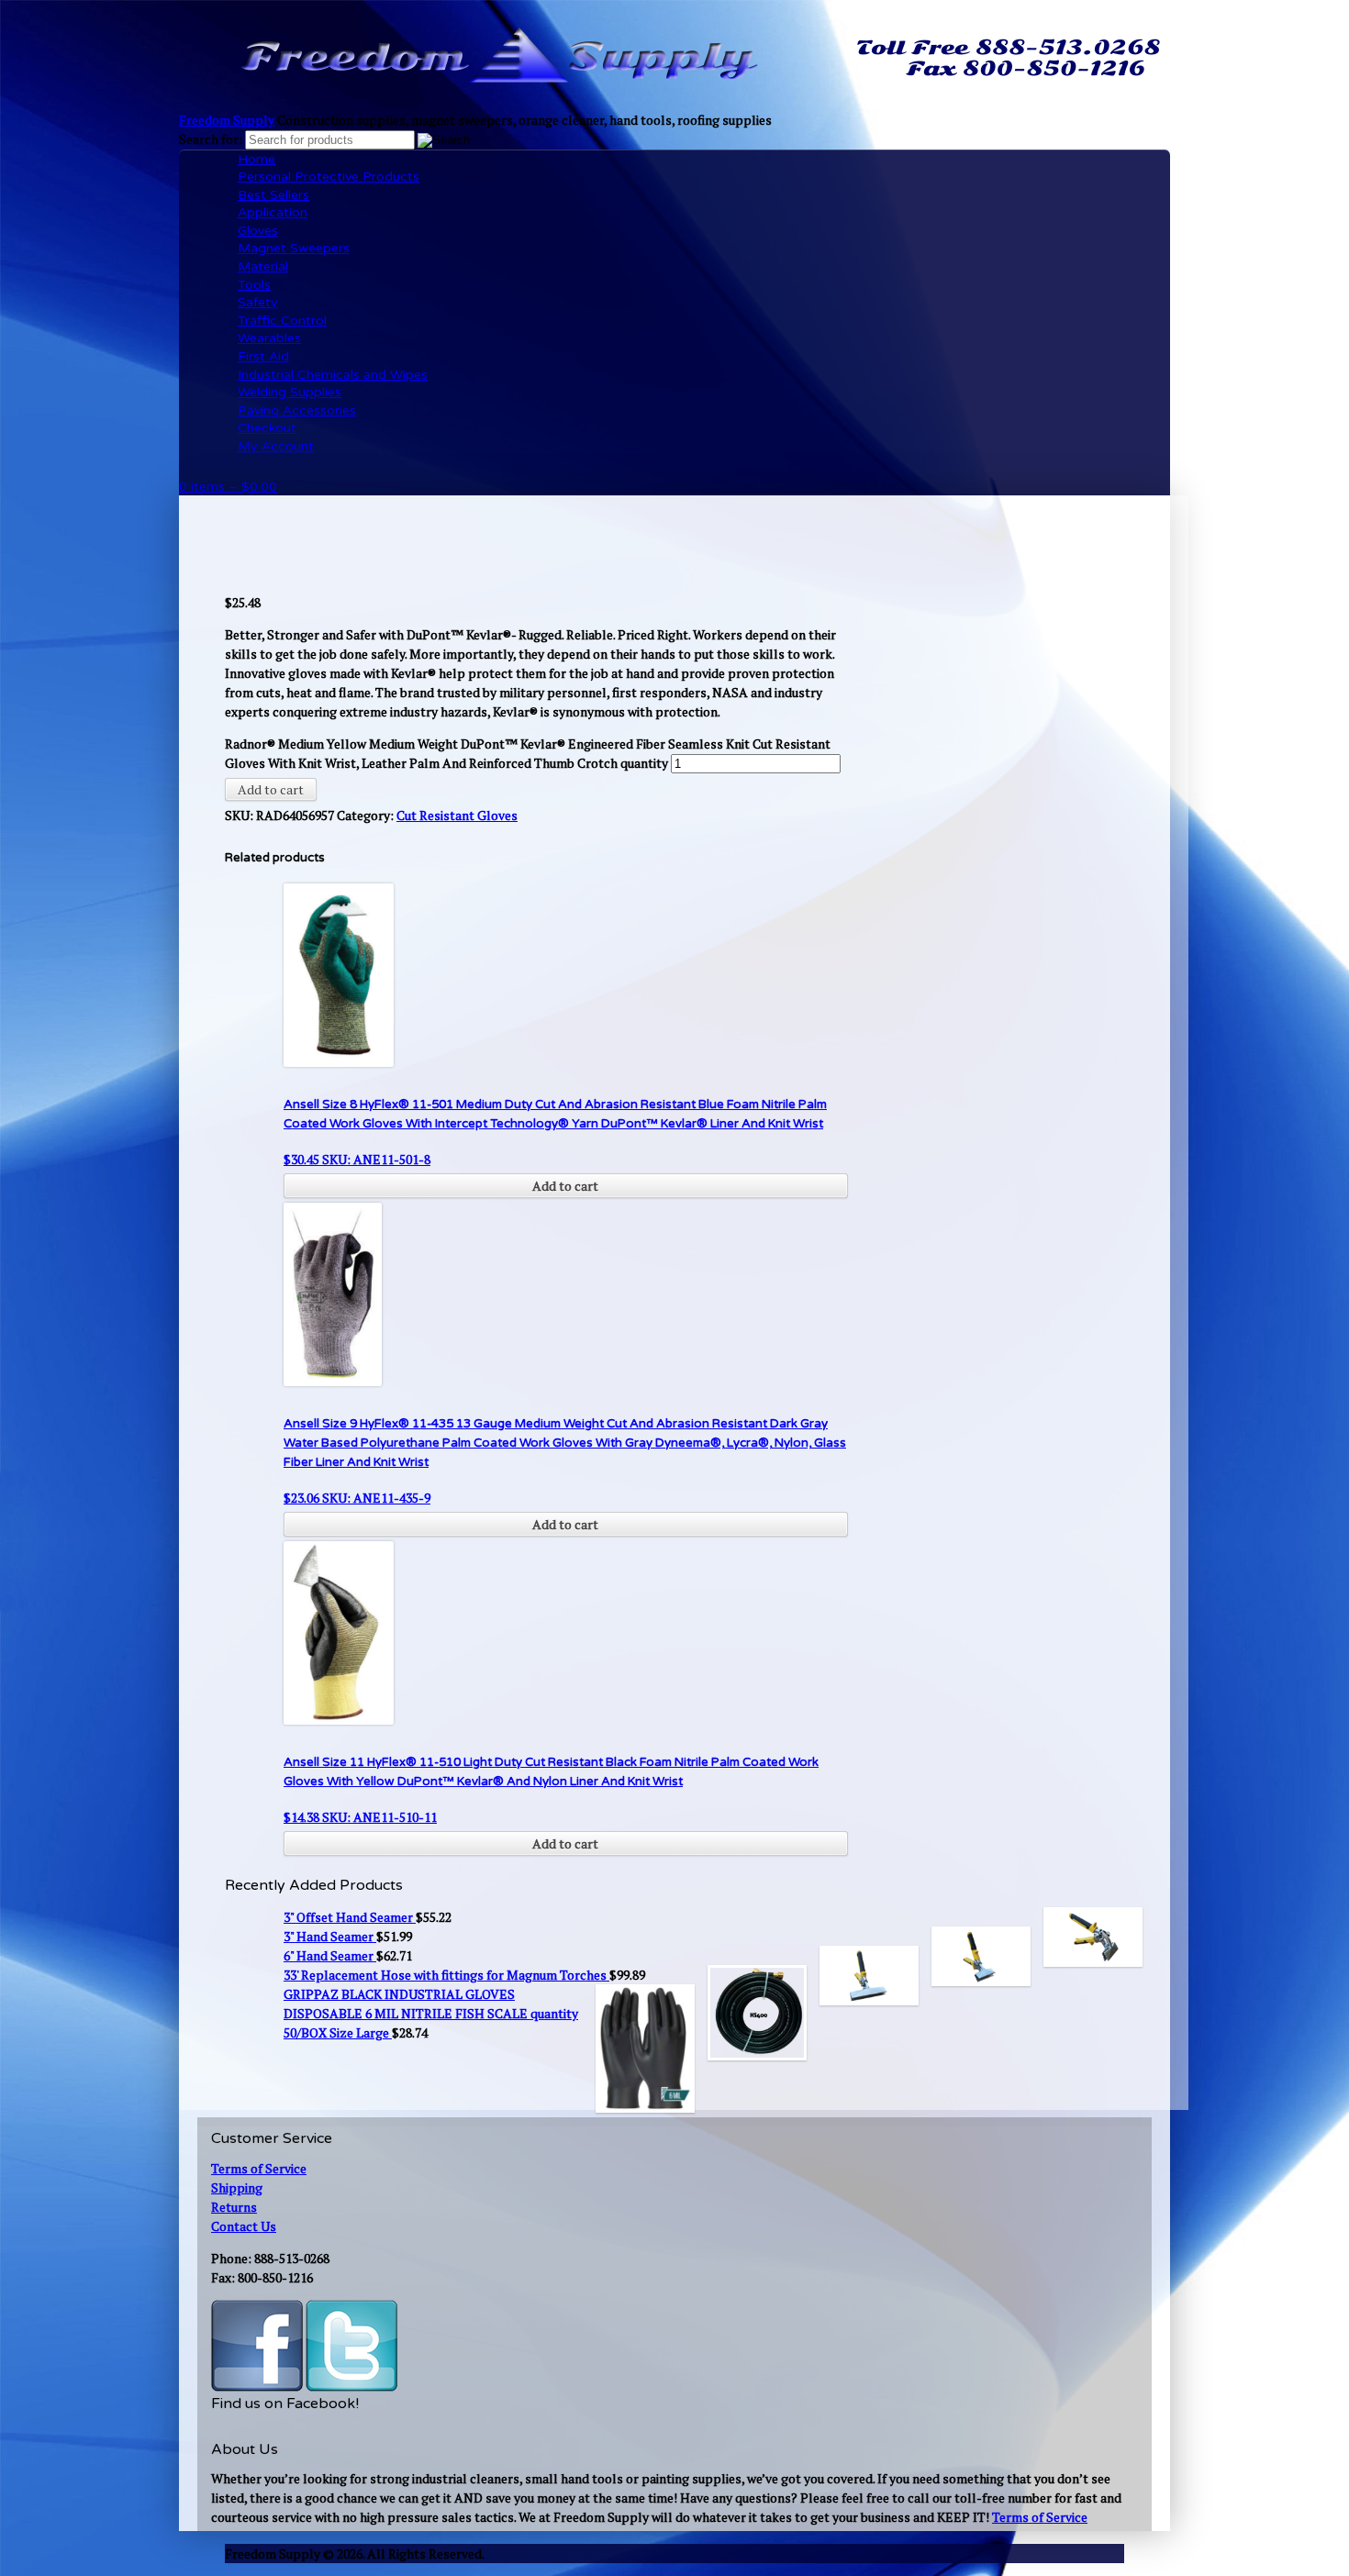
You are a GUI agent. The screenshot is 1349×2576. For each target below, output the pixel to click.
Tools (254, 285)
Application (273, 212)
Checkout (267, 428)
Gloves (258, 231)
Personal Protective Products (329, 177)
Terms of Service (259, 2168)
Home (256, 159)
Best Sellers (273, 195)
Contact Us (244, 2226)
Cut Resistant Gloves (457, 815)
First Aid (263, 356)
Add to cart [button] (565, 1186)
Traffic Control (282, 321)
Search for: (211, 139)
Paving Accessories (297, 411)
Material (263, 266)
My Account (276, 446)
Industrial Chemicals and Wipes (333, 375)
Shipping (237, 2187)
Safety (258, 302)
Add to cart (271, 789)
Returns (234, 2207)
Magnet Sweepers (294, 248)
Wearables (269, 338)
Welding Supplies (290, 392)
